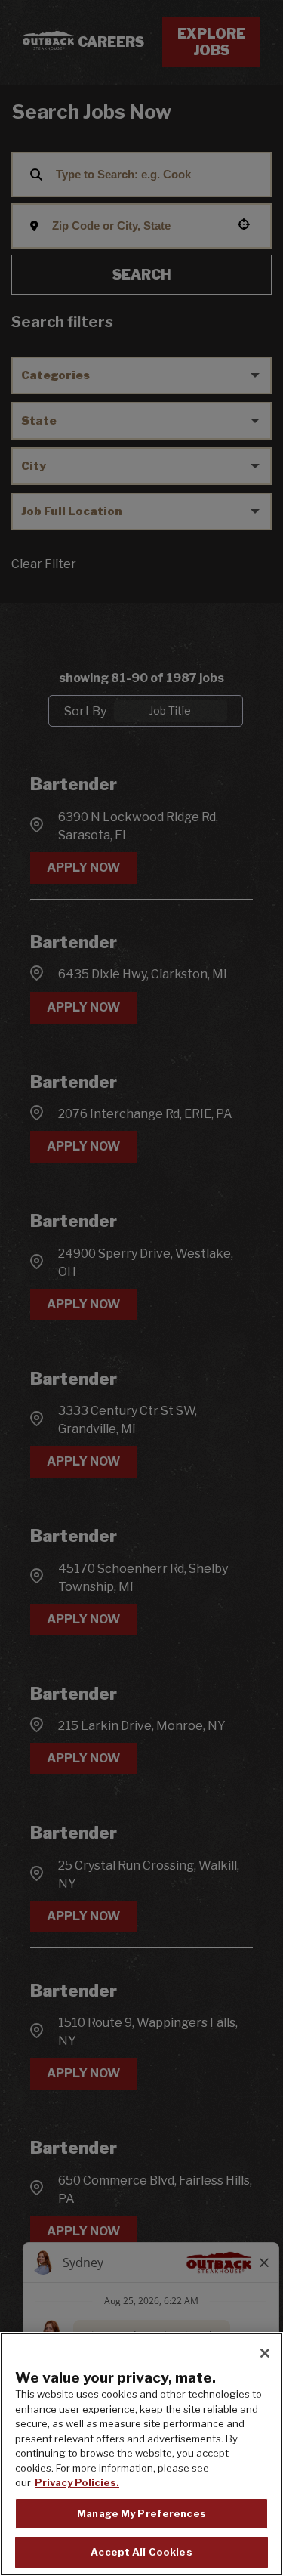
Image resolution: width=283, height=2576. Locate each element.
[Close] (265, 2353)
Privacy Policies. (77, 2482)
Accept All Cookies (141, 2552)
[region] (141, 2454)
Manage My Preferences (141, 2513)
